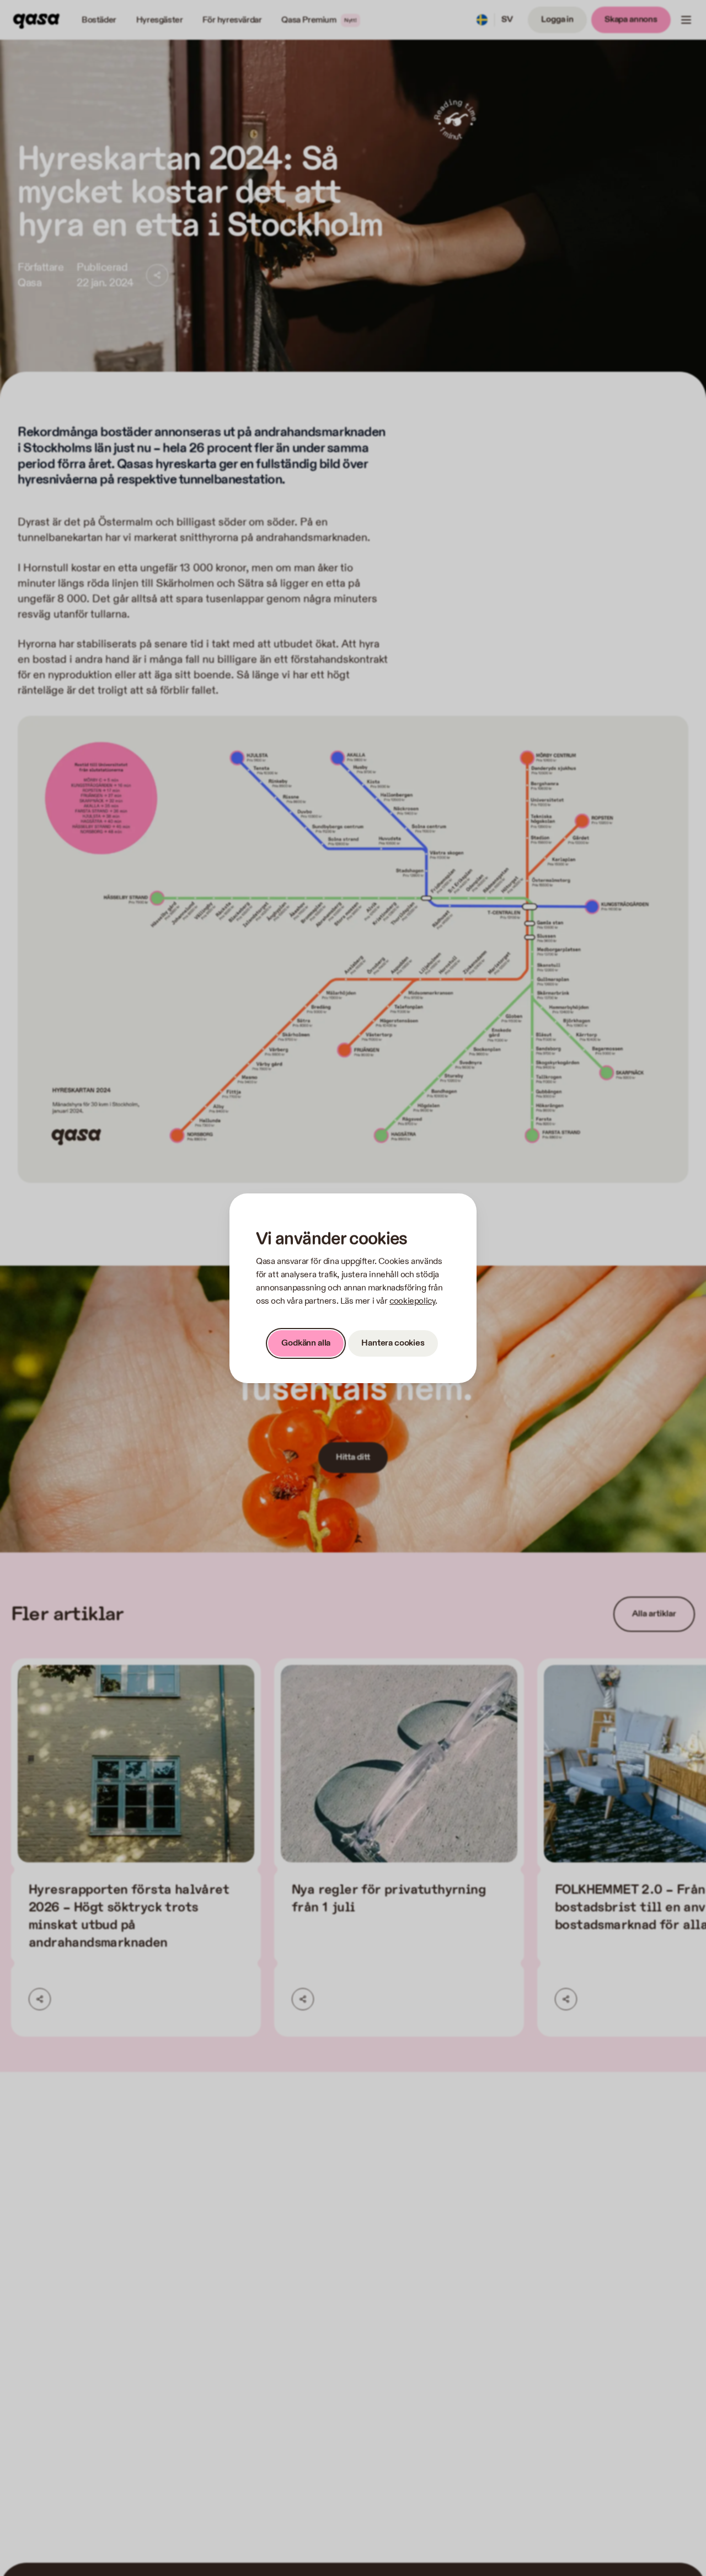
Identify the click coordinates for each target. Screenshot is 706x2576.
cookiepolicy (412, 1301)
